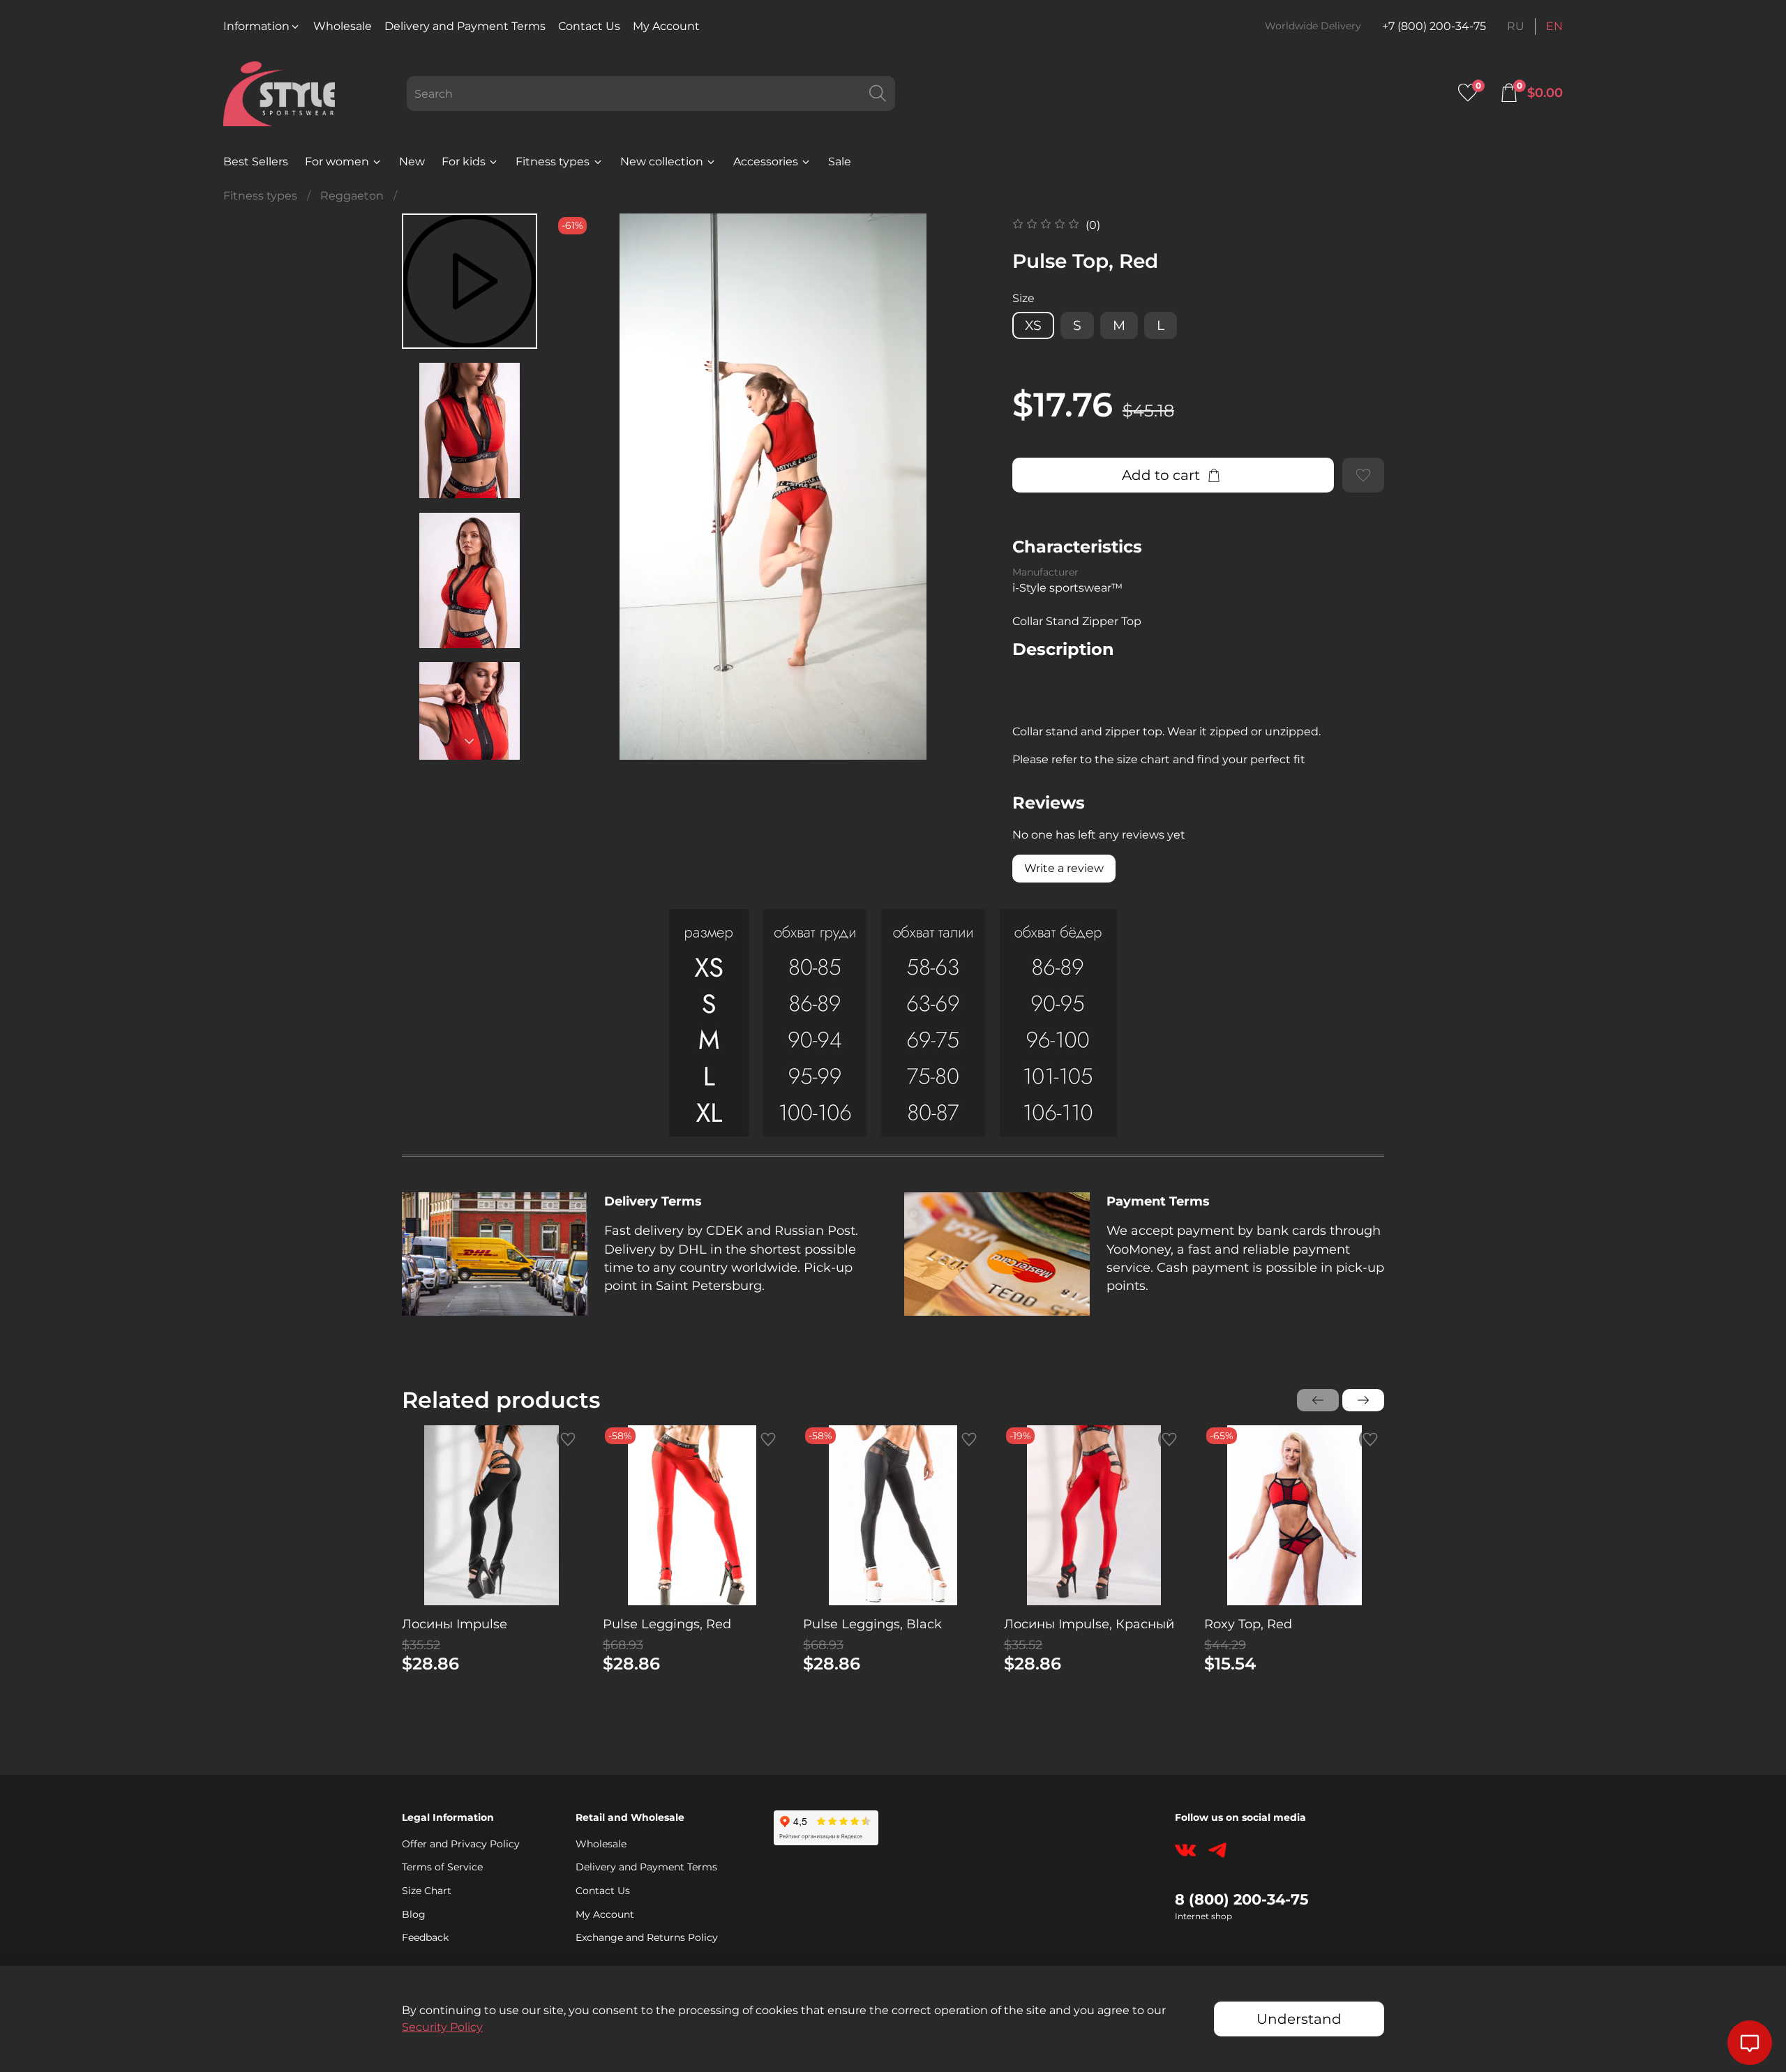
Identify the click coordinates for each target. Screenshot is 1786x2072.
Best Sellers (256, 162)
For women (337, 162)
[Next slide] (470, 742)
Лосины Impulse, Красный (1089, 1623)
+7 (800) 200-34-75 (1434, 26)
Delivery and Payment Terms (465, 26)
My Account (666, 26)
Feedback (425, 1937)
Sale (840, 162)
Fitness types (553, 162)
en (1554, 26)
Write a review (1064, 868)
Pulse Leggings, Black (872, 1623)
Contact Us (589, 26)
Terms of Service (442, 1867)
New (412, 162)
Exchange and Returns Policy (647, 1937)
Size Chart (427, 1891)
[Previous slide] (583, 486)
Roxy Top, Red (1248, 1623)
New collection (662, 162)
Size (1023, 298)
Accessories (766, 162)
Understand (1299, 2019)
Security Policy (442, 2027)
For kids (464, 162)
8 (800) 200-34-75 (1242, 1899)
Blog (414, 1914)
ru (1516, 26)
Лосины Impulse (455, 1623)
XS (1033, 325)
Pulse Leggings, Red (667, 1623)
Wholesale (343, 26)
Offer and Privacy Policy (461, 1844)
